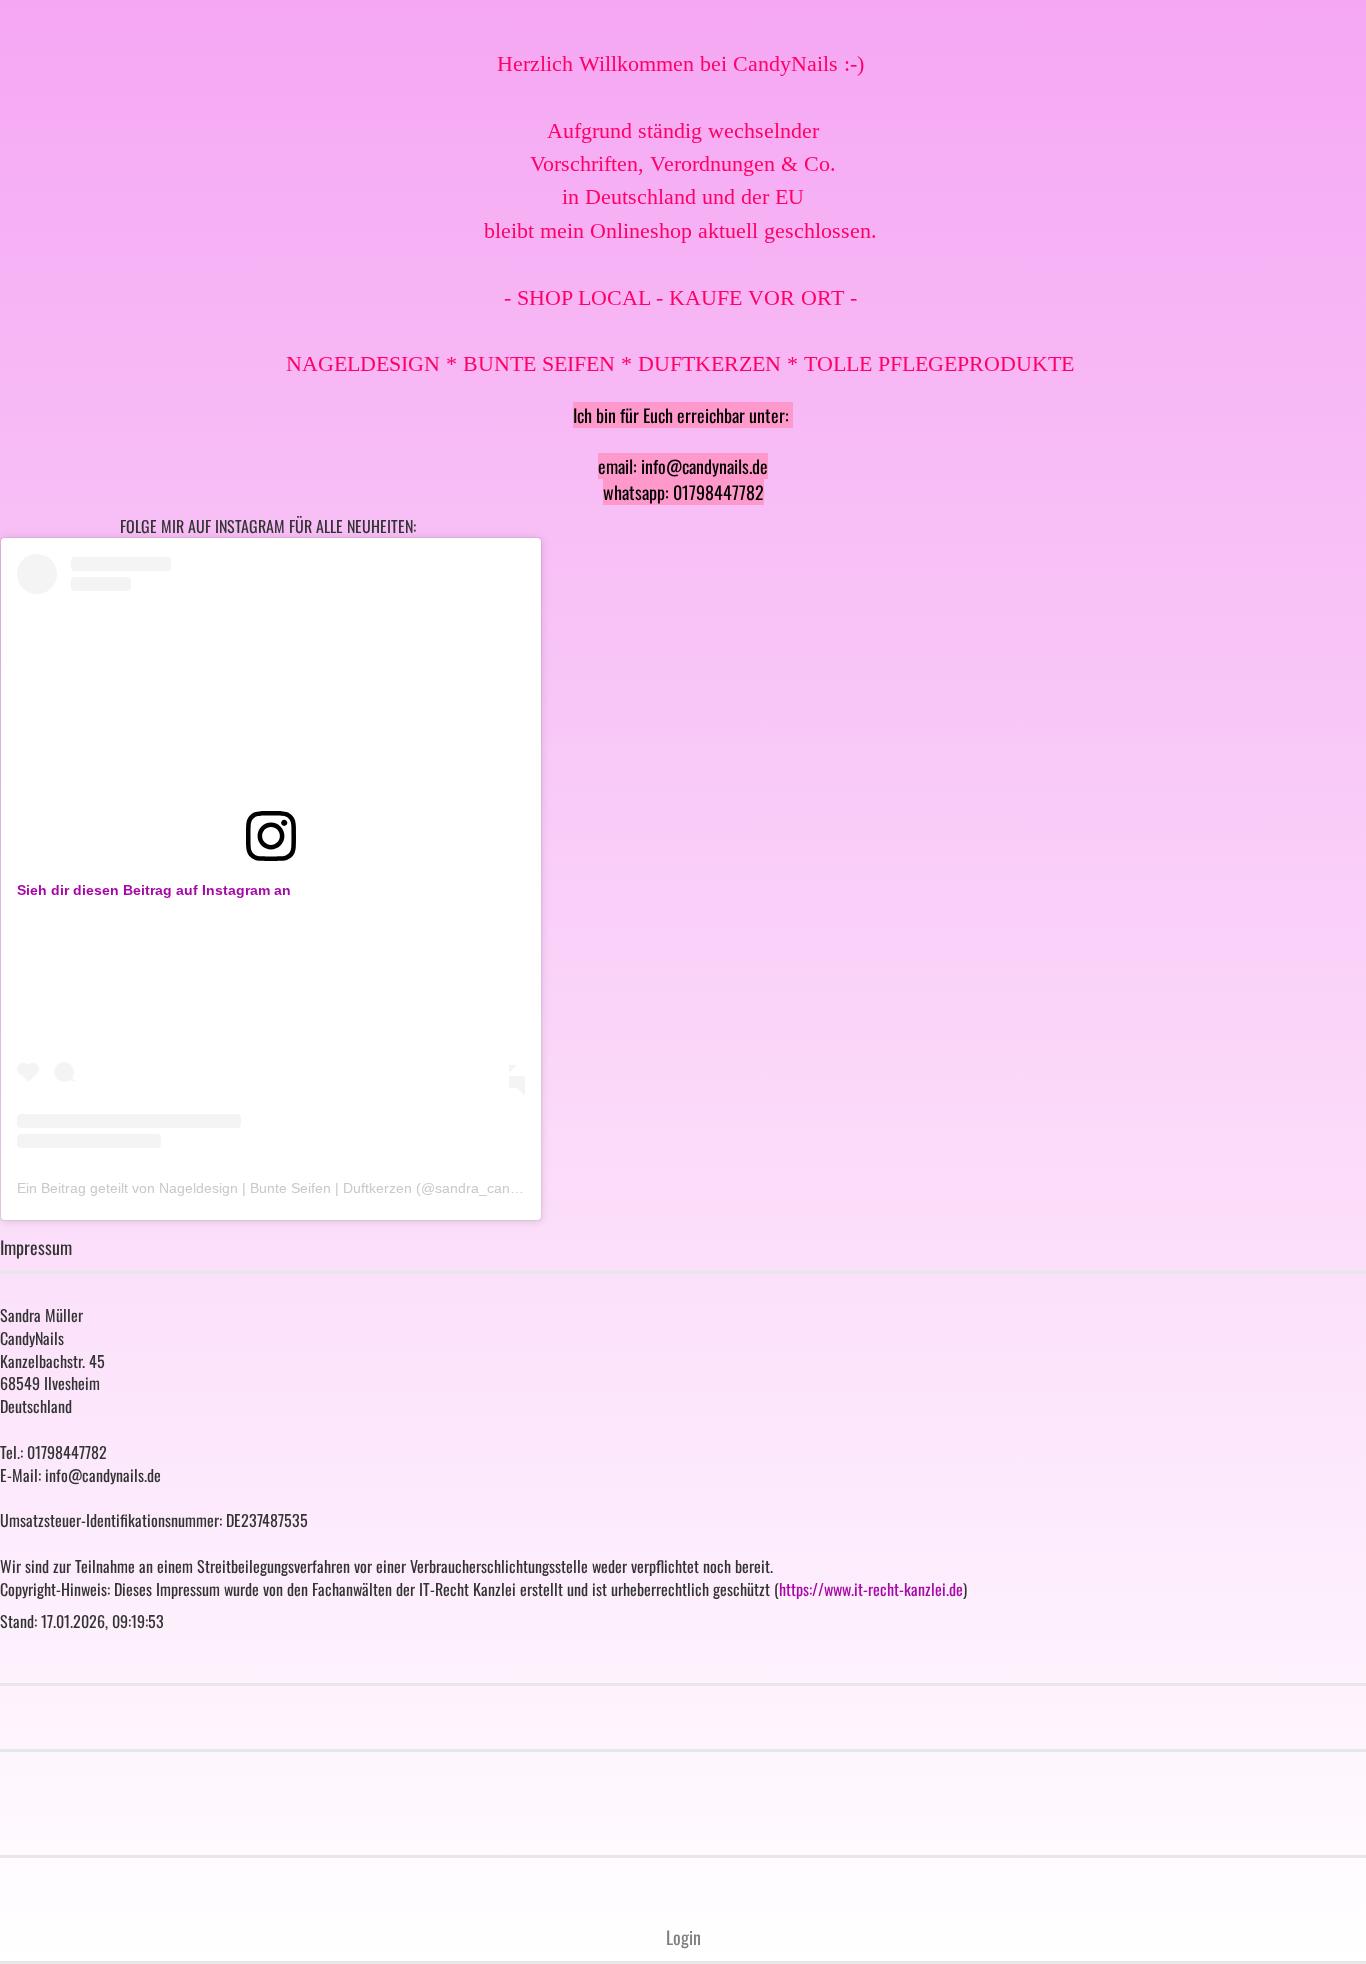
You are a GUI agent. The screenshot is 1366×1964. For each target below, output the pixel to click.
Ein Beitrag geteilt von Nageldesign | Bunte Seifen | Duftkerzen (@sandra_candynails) (288, 1188)
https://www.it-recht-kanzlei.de (871, 1589)
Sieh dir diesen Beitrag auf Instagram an (154, 890)
